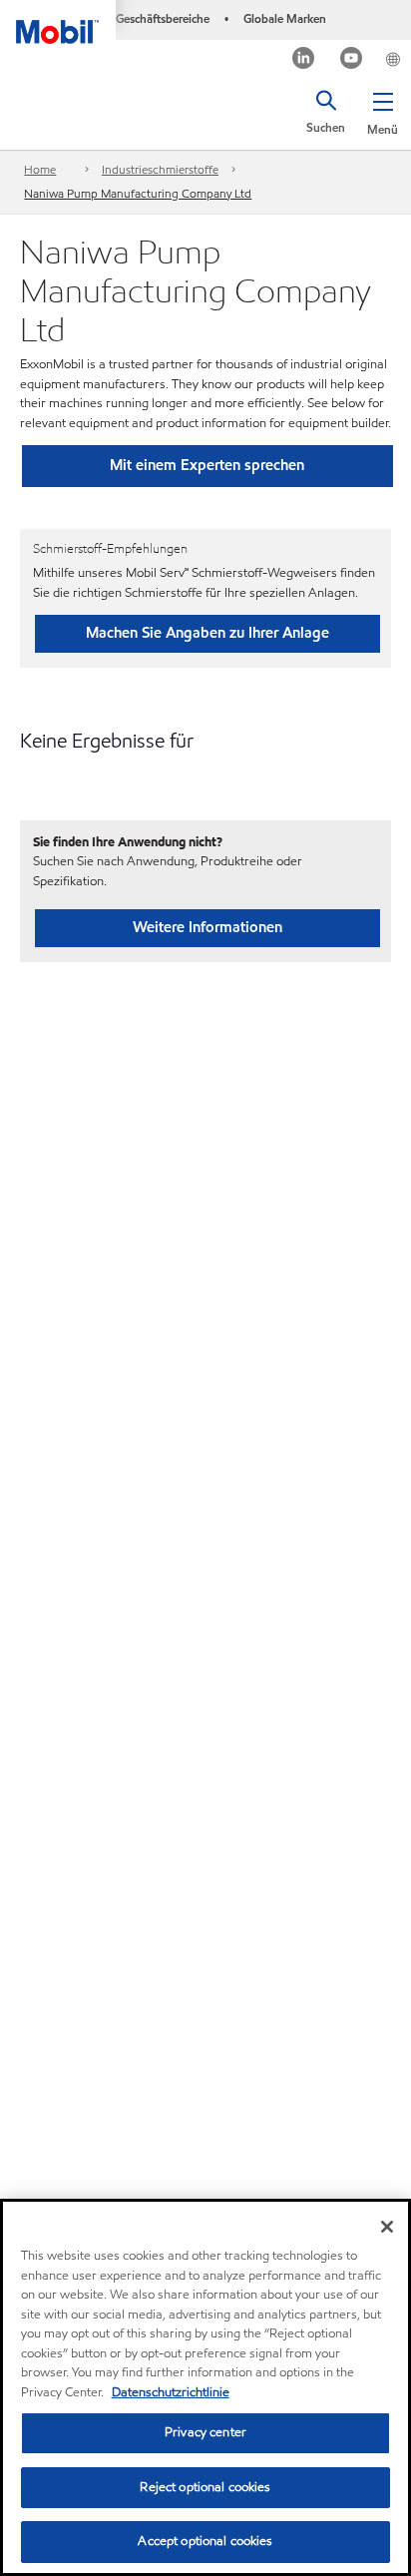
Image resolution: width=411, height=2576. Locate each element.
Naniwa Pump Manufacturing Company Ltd (138, 193)
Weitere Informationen (207, 927)
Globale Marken (285, 18)
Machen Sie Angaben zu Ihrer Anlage (207, 633)
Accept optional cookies (205, 2541)
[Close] (387, 2227)
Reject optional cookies (205, 2487)
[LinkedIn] (304, 60)
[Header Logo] (58, 22)
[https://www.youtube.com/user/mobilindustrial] (352, 60)
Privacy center (205, 2432)
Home (40, 169)
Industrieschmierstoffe (160, 169)
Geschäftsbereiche (163, 18)
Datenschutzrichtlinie (171, 2392)
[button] (383, 110)
